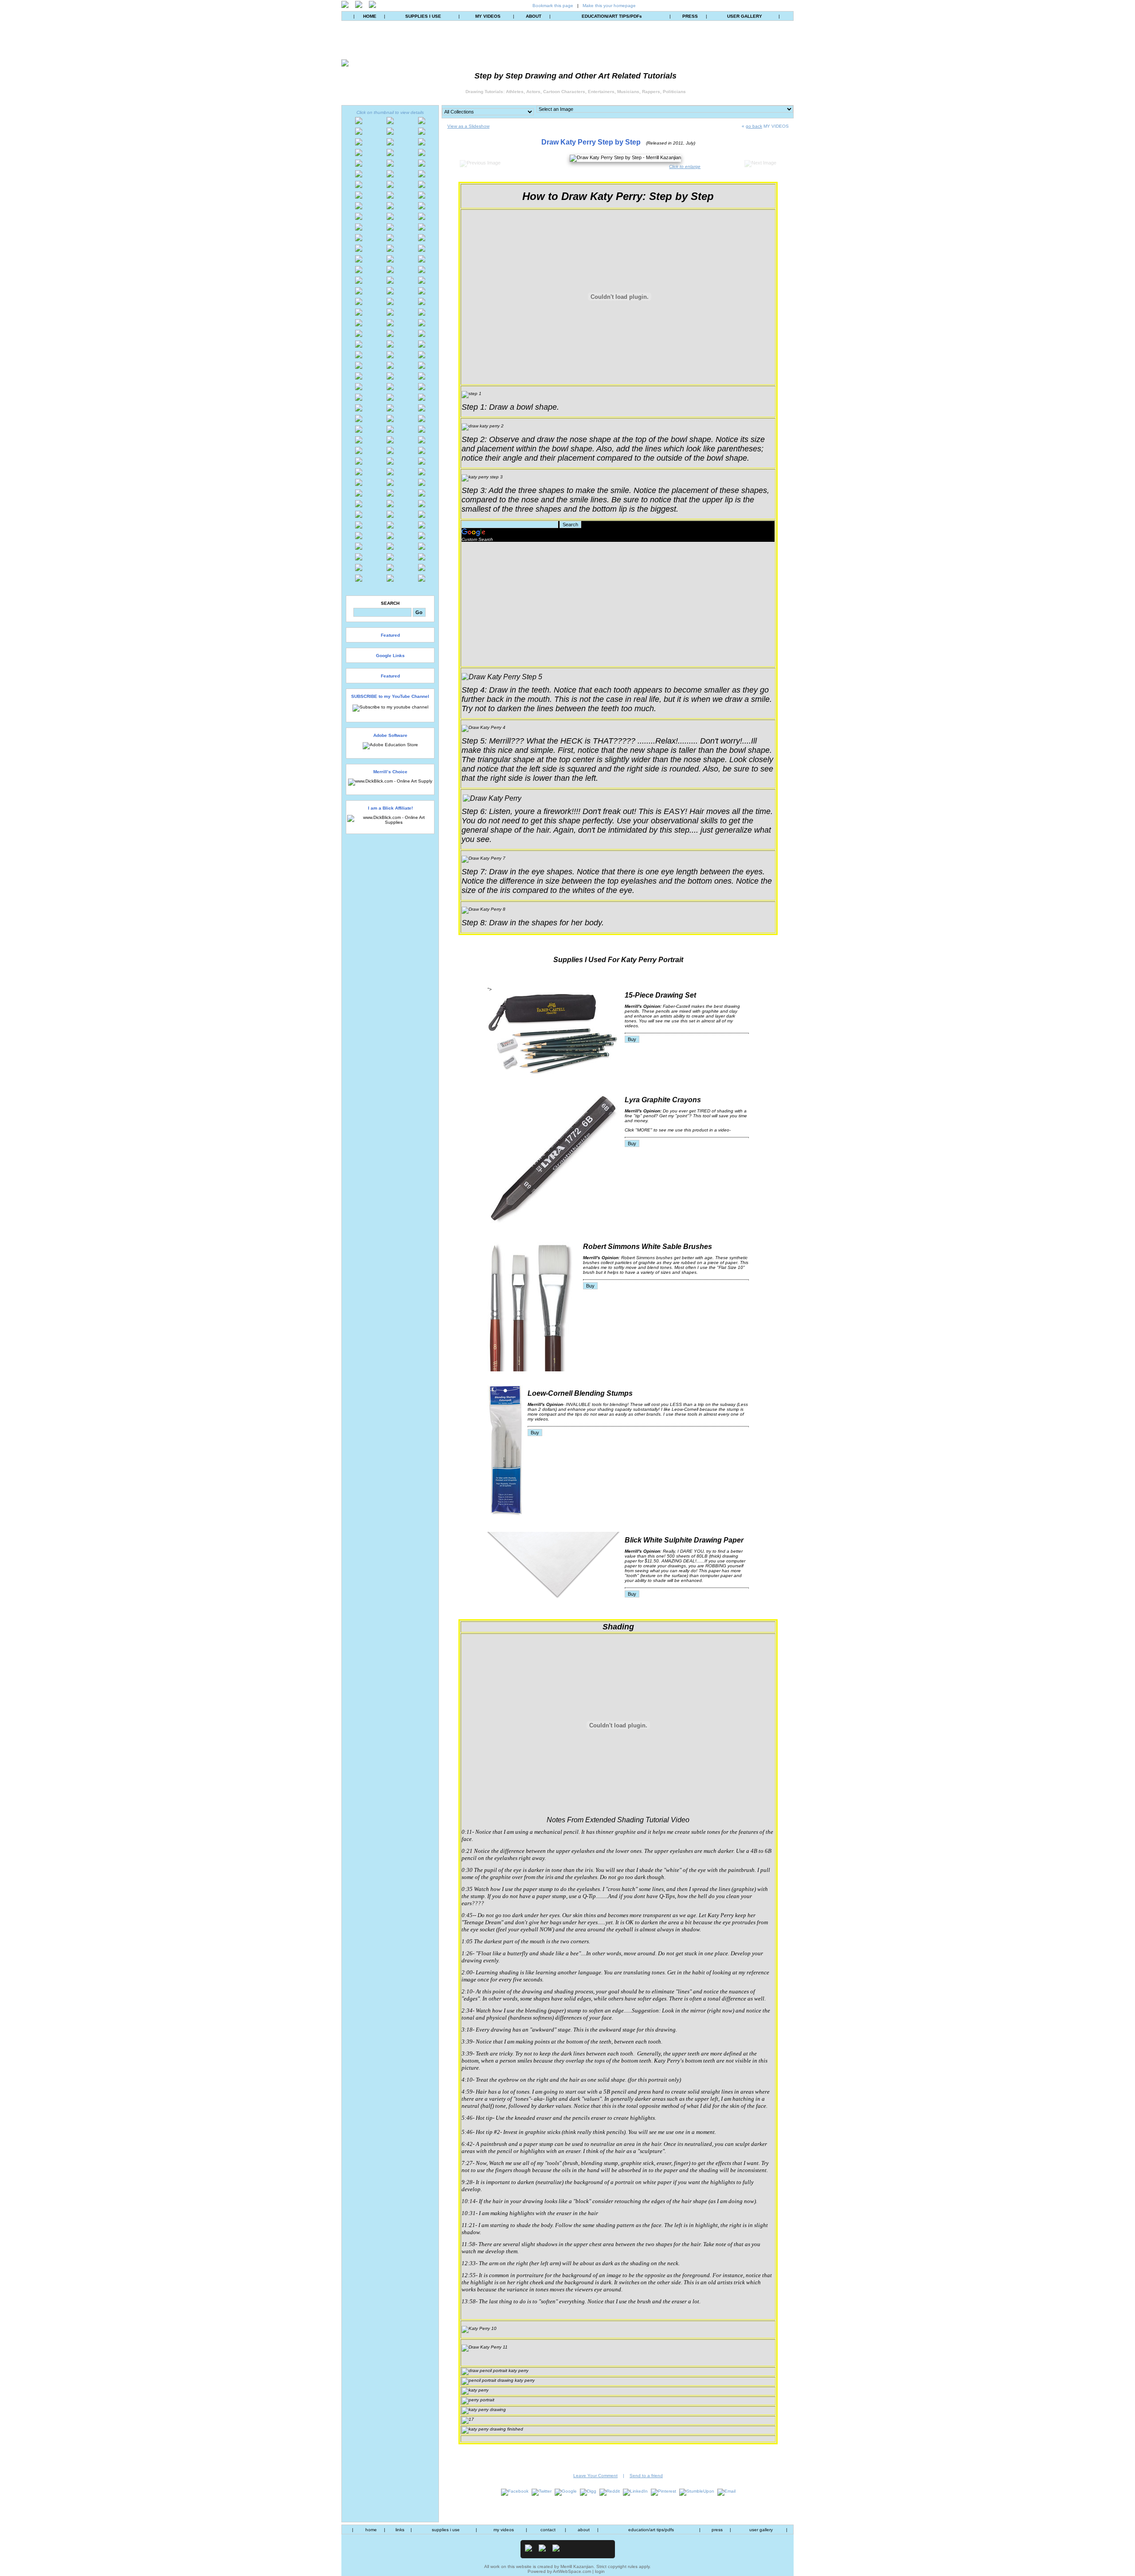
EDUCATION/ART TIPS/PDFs (612, 16)
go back (754, 126)
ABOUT (534, 16)
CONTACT (548, 2530)
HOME (370, 16)
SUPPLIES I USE (423, 16)
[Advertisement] (536, 604)
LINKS (400, 2530)
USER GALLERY (745, 16)
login (600, 2571)
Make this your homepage (609, 6)
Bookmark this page (553, 6)
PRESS (690, 16)
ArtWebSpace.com (572, 2571)
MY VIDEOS (488, 16)
